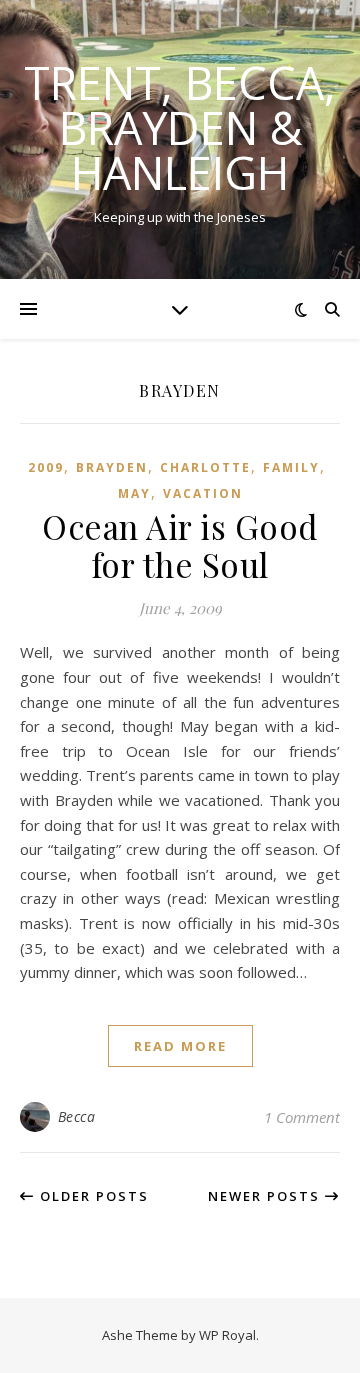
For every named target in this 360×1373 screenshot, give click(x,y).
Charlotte (205, 467)
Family (291, 467)
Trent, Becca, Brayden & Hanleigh (180, 127)
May (134, 493)
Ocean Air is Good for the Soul (180, 545)
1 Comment (302, 1117)
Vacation (203, 493)
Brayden (112, 467)
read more (180, 1046)
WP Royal (227, 1335)
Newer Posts (266, 1196)
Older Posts (92, 1196)
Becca (77, 1116)
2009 (46, 467)
